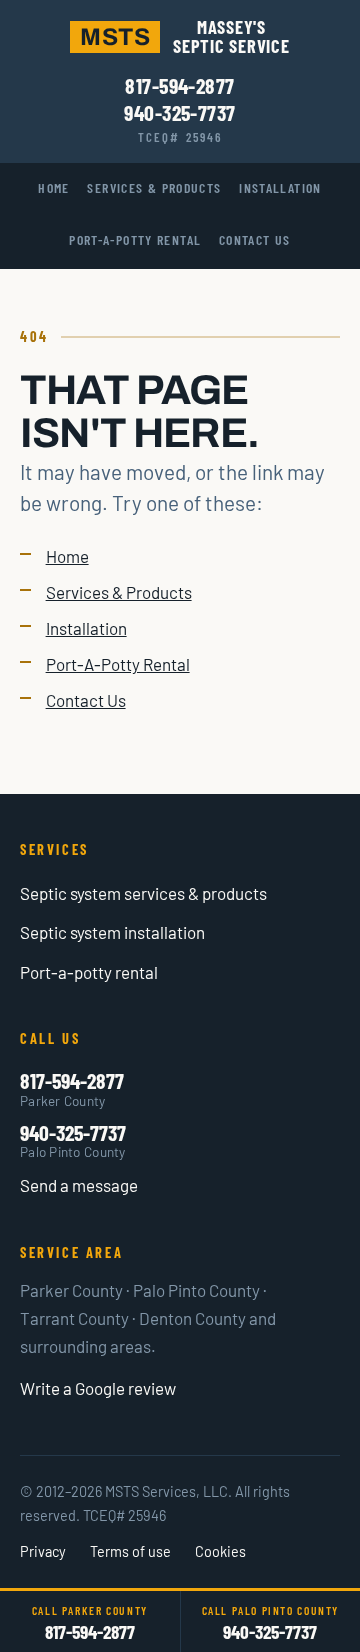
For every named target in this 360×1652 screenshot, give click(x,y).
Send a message (79, 1185)
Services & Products (154, 187)
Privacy (43, 1551)
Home (54, 187)
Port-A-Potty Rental (135, 239)
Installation (280, 187)
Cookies (220, 1551)
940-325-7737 (179, 112)
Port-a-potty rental (89, 972)
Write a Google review (98, 1388)
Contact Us (255, 239)
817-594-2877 (179, 85)
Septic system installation (112, 932)
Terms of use (130, 1551)
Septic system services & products (143, 893)
